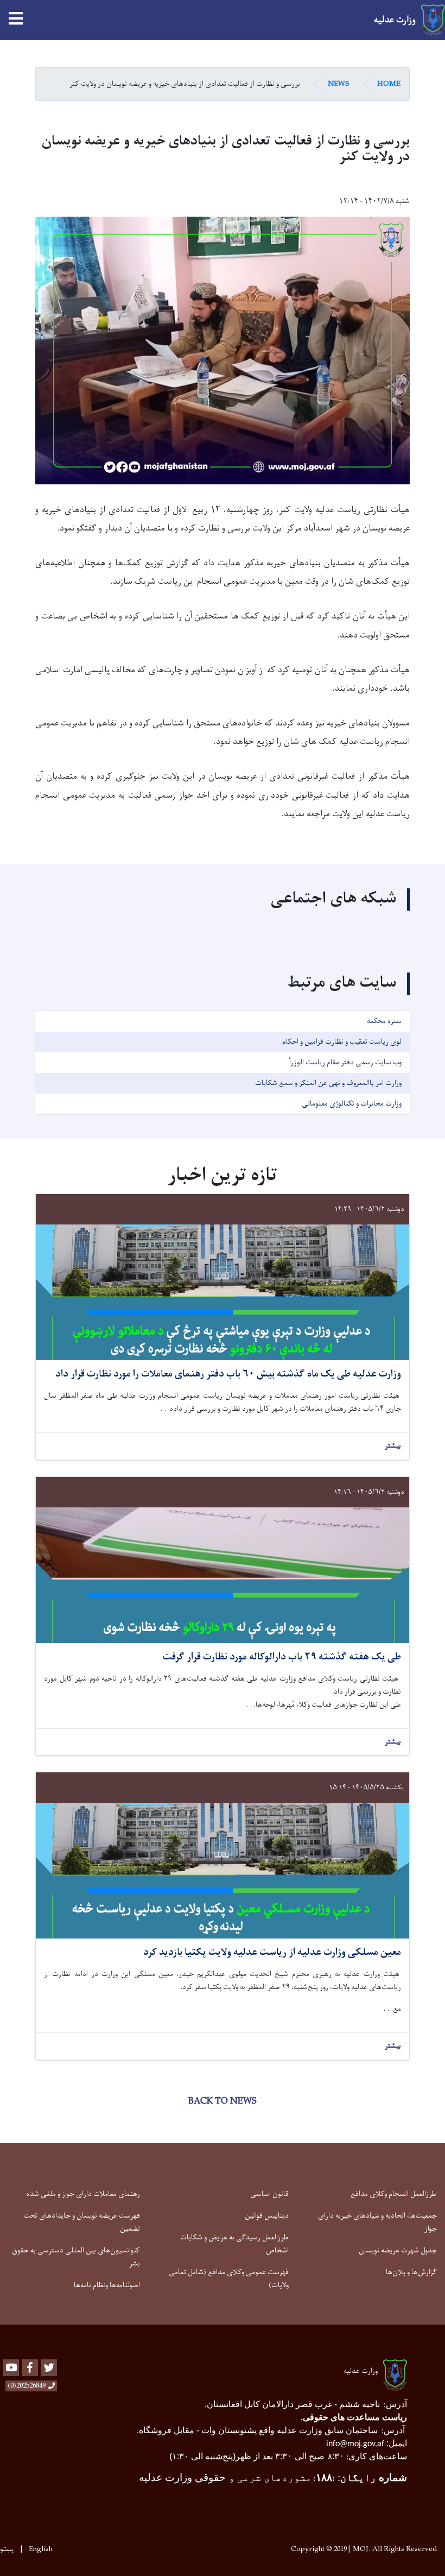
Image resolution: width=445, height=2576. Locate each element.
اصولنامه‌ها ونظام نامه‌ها (107, 2285)
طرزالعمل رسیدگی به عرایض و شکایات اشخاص (234, 2244)
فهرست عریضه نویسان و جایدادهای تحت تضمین (82, 2222)
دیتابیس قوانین (267, 2216)
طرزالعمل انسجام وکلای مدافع (394, 2194)
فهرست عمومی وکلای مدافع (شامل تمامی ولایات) (228, 2279)
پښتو (7, 2549)
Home (389, 84)
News (339, 84)
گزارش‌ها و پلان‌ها (411, 2272)
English (41, 2549)
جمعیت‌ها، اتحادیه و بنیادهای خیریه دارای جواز (377, 2222)
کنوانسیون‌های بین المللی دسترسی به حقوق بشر (76, 2257)
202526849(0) (27, 2386)
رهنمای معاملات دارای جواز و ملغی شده (83, 2194)
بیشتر (393, 1446)
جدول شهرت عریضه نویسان (398, 2250)
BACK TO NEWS (223, 2101)
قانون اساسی (269, 2194)
